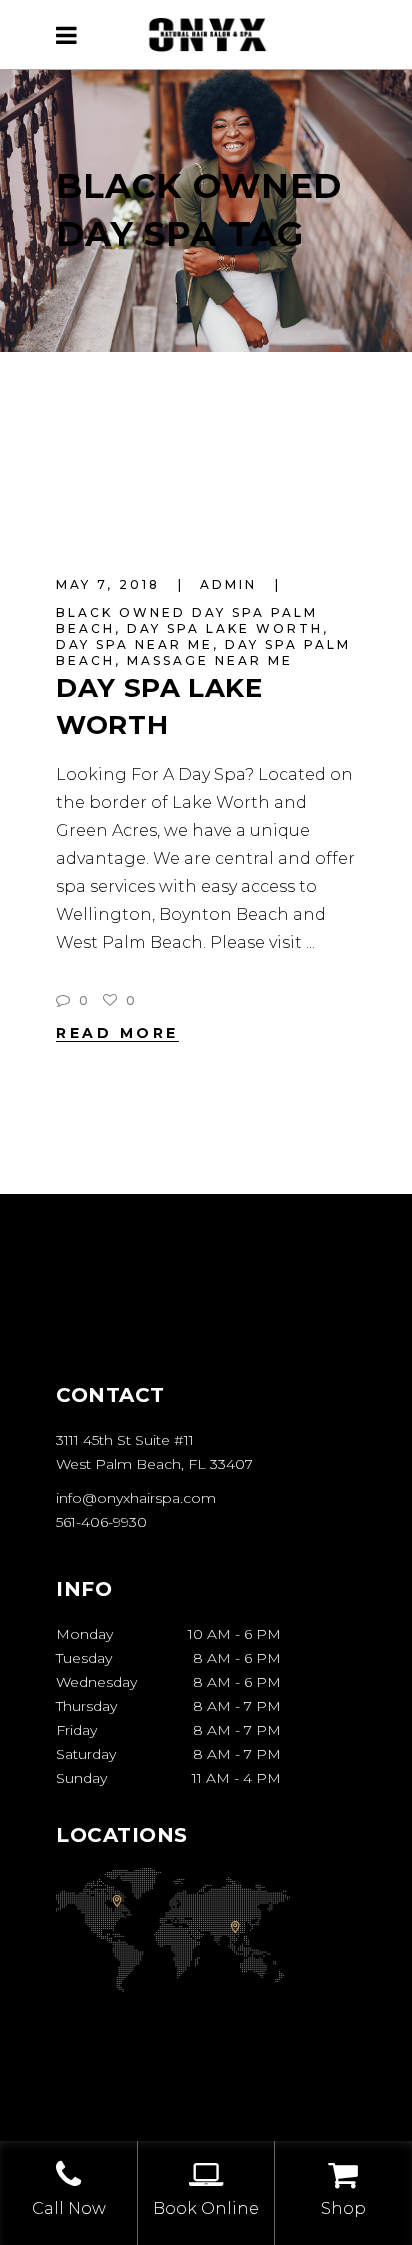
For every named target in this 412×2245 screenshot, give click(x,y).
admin (231, 584)
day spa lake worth (225, 628)
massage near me (210, 660)
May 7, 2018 (111, 584)
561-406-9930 (101, 1522)
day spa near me (134, 644)
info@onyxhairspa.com (136, 1498)
